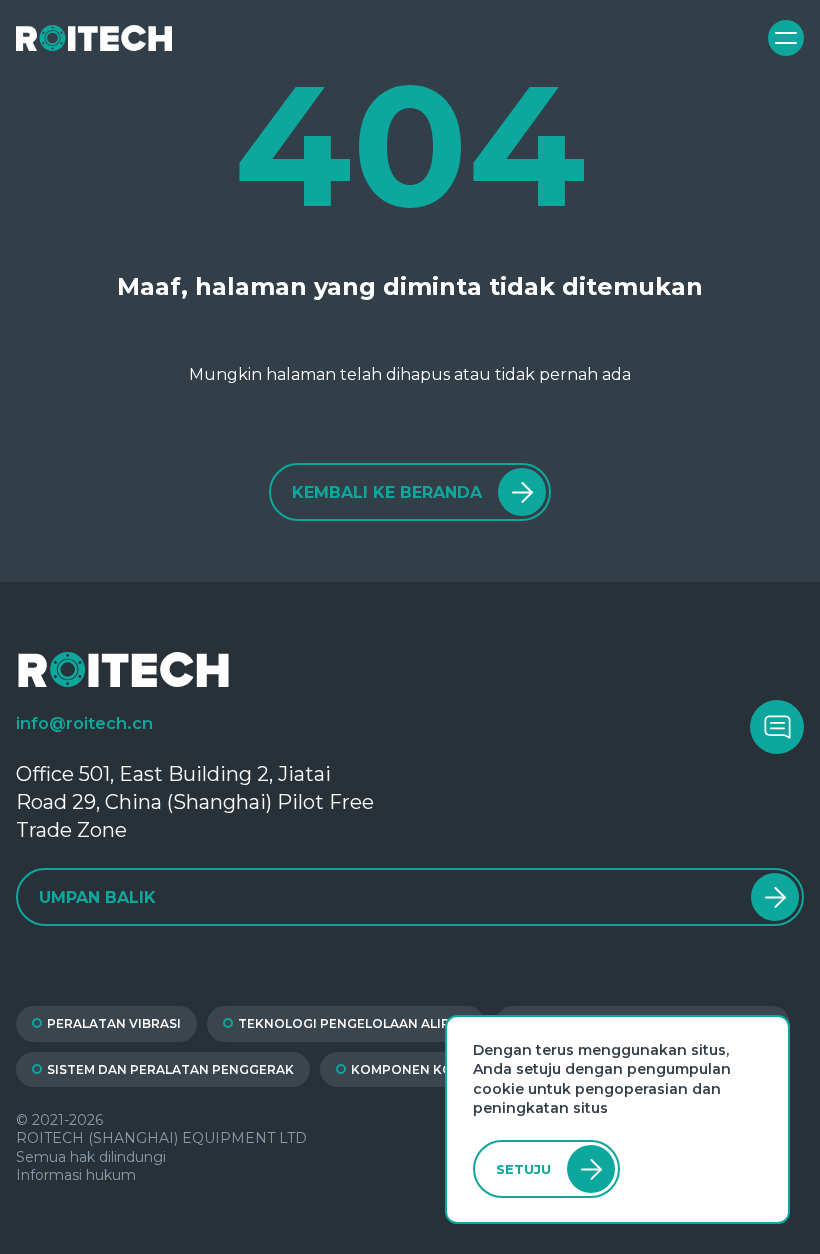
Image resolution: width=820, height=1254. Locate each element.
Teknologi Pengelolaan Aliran (353, 1024)
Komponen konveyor (429, 1070)
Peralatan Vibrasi (114, 1024)
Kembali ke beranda (387, 492)
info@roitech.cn (84, 723)
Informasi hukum (76, 1175)
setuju (523, 1169)
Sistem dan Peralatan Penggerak (170, 1070)
